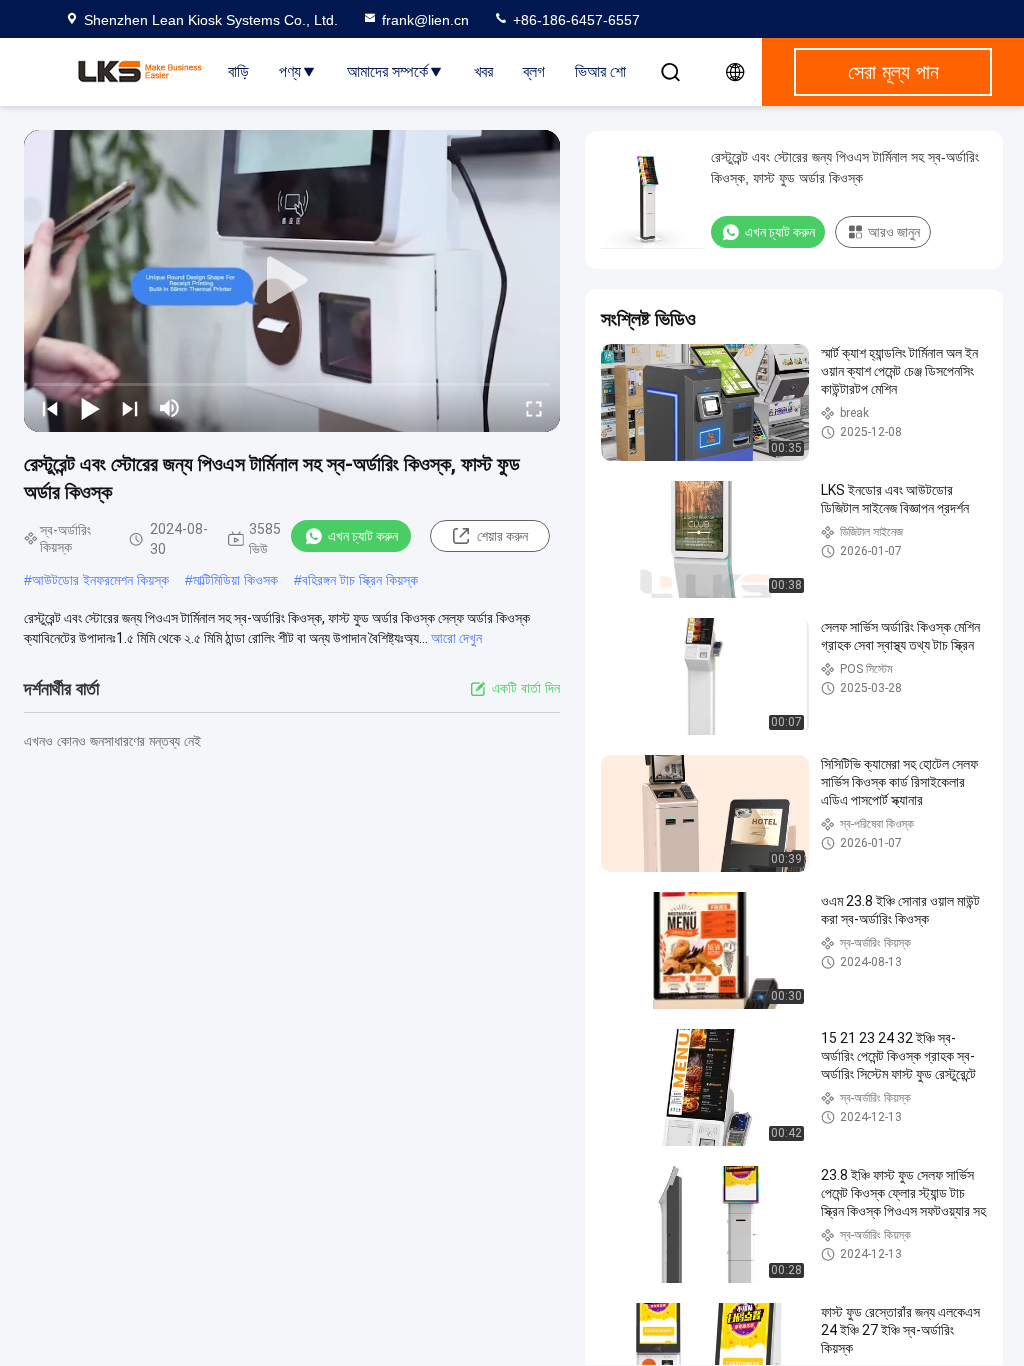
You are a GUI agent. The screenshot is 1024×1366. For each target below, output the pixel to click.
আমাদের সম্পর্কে (387, 71)
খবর (483, 71)
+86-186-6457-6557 (574, 20)
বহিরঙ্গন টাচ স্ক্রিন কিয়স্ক (360, 580)
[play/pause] (90, 408)
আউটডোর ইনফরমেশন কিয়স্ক (100, 580)
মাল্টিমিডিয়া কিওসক (235, 580)
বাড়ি (238, 71)
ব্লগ (534, 71)
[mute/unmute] (170, 408)
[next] (130, 408)
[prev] (50, 408)
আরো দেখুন (456, 638)
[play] (292, 281)
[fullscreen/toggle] (534, 408)
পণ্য (290, 71)
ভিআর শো (600, 71)
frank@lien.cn (425, 20)
